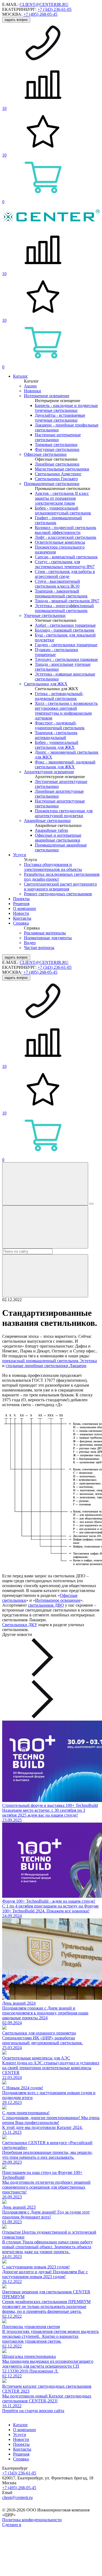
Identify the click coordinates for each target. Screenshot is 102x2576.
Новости (21, 913)
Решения (21, 904)
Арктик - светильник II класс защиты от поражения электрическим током (62, 498)
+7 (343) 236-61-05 (55, 9)
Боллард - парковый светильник (65, 630)
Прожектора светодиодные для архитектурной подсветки (64, 813)
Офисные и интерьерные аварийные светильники (58, 838)
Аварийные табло (51, 830)
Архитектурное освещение (49, 772)
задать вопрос (16, 20)
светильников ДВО (46, 1605)
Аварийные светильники (47, 821)
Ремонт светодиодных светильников (58, 894)
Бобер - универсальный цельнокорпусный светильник (63, 510)
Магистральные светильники (62, 469)
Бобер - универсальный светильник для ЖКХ (57, 745)
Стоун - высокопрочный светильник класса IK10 (57, 584)
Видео (30, 943)
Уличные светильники (45, 615)
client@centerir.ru (17, 2497)
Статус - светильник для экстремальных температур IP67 (65, 564)
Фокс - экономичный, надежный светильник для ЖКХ (65, 764)
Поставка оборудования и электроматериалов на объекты (53, 867)
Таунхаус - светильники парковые (66, 659)
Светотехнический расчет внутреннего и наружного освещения (60, 886)
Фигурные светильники (57, 449)
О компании (24, 908)
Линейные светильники (57, 464)
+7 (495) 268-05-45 (40, 14)
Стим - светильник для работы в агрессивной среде (65, 574)
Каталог (21, 376)
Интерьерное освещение (47, 396)
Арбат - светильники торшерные (65, 625)
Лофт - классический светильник (66, 537)
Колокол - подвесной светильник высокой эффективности (66, 530)
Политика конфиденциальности (32, 2520)
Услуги (20, 855)
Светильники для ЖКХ (46, 684)
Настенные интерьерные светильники (58, 437)
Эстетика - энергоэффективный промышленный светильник (64, 608)
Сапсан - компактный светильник (66, 557)
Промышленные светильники (52, 484)
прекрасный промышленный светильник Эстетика (50, 1361)
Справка (21, 923)
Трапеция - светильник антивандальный (56, 735)
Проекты (21, 899)
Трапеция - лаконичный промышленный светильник (61, 593)
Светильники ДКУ (20, 1625)
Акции (30, 386)
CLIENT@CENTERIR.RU (44, 4)
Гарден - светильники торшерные (66, 645)
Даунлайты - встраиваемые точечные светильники (60, 418)
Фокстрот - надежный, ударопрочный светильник (60, 725)
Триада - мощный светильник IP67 (67, 601)
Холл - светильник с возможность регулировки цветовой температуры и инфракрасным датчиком (66, 711)
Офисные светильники (45, 454)
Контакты (22, 918)
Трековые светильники (56, 445)
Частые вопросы (39, 948)
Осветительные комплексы (60, 542)
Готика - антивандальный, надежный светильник (59, 696)
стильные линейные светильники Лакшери (46, 1366)
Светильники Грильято (56, 479)
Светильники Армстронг (58, 474)
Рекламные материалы (45, 933)
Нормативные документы (48, 938)
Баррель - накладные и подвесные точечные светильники (66, 408)
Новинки (33, 391)
